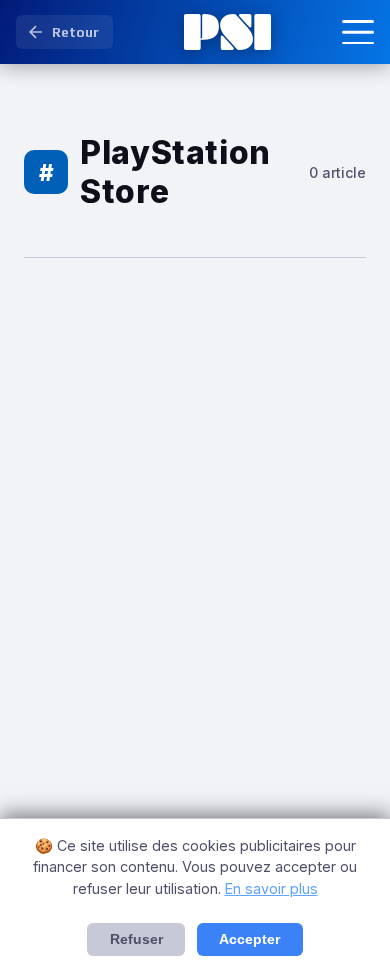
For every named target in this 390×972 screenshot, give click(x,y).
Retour (75, 32)
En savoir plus (271, 888)
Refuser (136, 939)
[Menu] (358, 32)
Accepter (249, 939)
